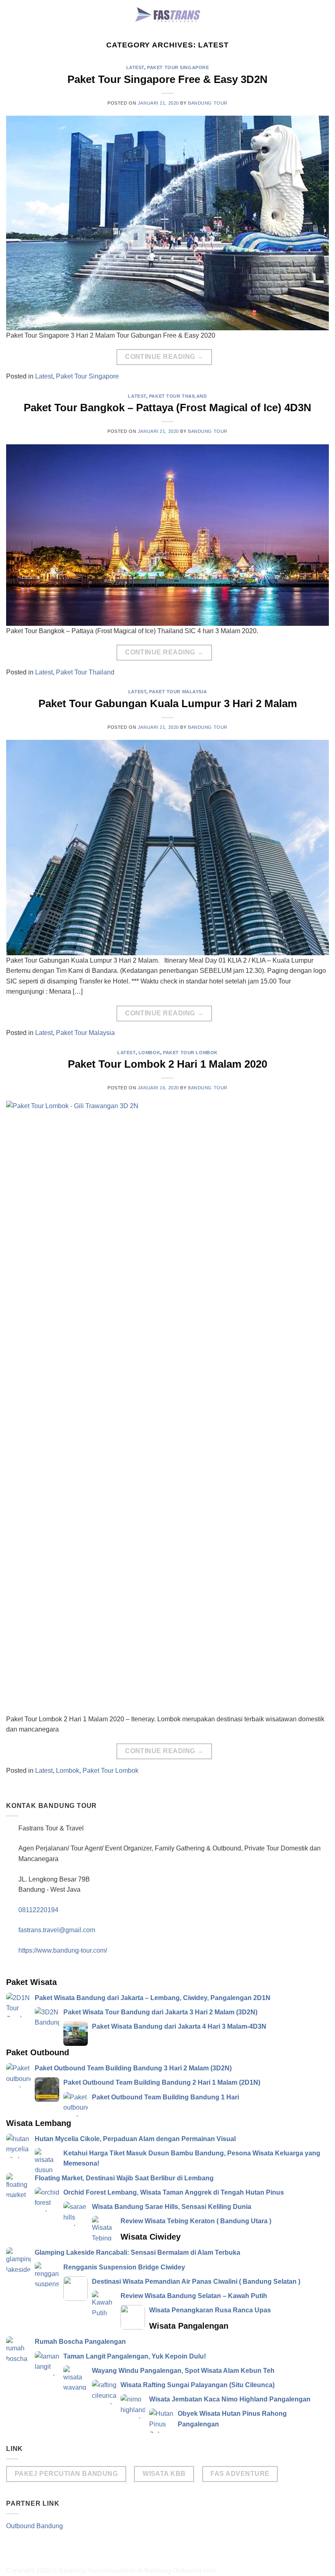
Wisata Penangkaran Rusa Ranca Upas (210, 2310)
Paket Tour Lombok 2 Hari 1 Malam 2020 (167, 1064)
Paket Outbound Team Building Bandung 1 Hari (165, 2097)
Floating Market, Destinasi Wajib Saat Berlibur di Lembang (124, 2178)
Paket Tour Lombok (190, 1053)
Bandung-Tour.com (86, 2570)
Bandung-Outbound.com (180, 2570)
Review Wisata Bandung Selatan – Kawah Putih (194, 2296)
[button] (324, 14)
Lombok (149, 1053)
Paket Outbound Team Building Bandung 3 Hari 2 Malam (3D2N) (133, 2068)
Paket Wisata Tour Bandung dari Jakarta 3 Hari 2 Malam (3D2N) (160, 2012)
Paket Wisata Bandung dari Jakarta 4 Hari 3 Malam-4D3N (179, 2026)
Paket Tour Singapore (178, 67)
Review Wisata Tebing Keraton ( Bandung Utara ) (196, 2221)
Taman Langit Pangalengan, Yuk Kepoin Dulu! (135, 2356)
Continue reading (164, 357)
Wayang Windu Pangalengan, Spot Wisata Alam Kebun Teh (183, 2371)
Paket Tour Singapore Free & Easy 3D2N (167, 79)
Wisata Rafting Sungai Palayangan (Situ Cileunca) (198, 2385)
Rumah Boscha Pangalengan (80, 2342)
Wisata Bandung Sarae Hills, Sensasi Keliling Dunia (172, 2207)
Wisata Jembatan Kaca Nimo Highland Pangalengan (230, 2399)
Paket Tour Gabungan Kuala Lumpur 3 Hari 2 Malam (168, 703)
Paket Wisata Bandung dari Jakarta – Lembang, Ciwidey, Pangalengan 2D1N (153, 1998)
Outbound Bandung (35, 2526)
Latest (135, 67)
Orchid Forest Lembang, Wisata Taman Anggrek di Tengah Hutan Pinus (174, 2192)
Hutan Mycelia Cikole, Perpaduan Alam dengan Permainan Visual (135, 2139)
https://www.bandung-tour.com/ (63, 1950)
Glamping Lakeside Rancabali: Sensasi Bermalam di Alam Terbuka (137, 2252)
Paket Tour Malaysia (178, 692)
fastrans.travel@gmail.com (57, 1930)
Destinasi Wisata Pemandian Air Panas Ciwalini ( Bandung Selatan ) (196, 2281)
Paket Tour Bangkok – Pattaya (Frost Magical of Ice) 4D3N (167, 408)
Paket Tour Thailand (178, 396)
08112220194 (38, 1910)
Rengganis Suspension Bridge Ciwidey (124, 2267)
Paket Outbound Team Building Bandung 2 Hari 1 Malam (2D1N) (162, 2082)
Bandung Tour (208, 103)
